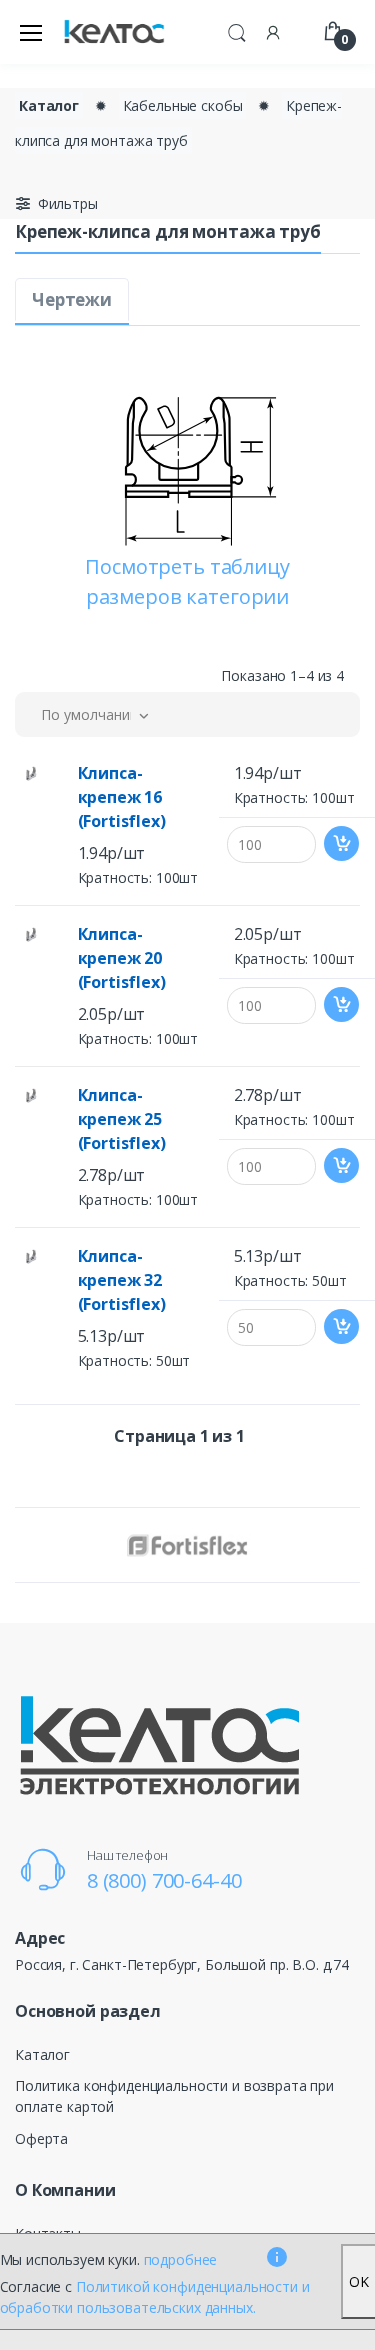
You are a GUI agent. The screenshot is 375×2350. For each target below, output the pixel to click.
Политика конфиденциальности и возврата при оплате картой (174, 2096)
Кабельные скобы (183, 105)
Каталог (49, 105)
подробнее (181, 2259)
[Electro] (114, 32)
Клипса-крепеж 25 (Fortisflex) (122, 1119)
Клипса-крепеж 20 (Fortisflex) (122, 958)
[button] (237, 30)
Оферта (41, 2138)
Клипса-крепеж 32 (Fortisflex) (122, 1280)
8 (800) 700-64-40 (164, 1880)
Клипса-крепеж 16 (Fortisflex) (122, 797)
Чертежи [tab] (72, 299)
